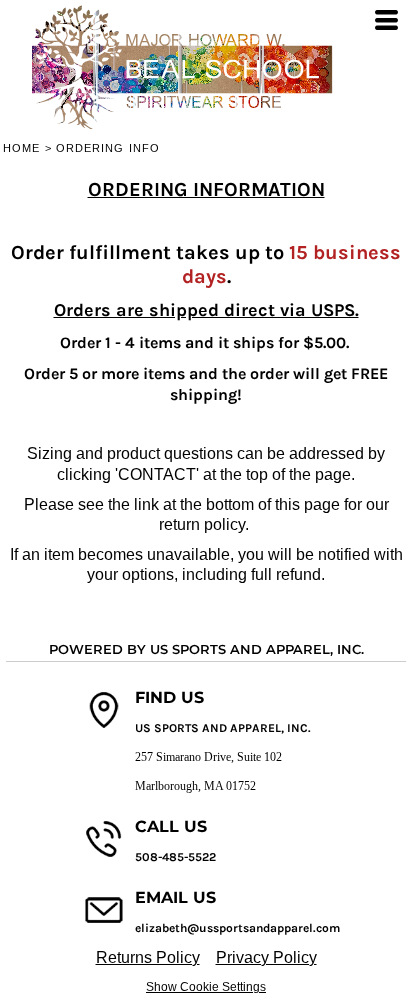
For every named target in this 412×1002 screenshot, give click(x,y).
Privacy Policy (266, 957)
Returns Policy (148, 957)
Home (21, 148)
